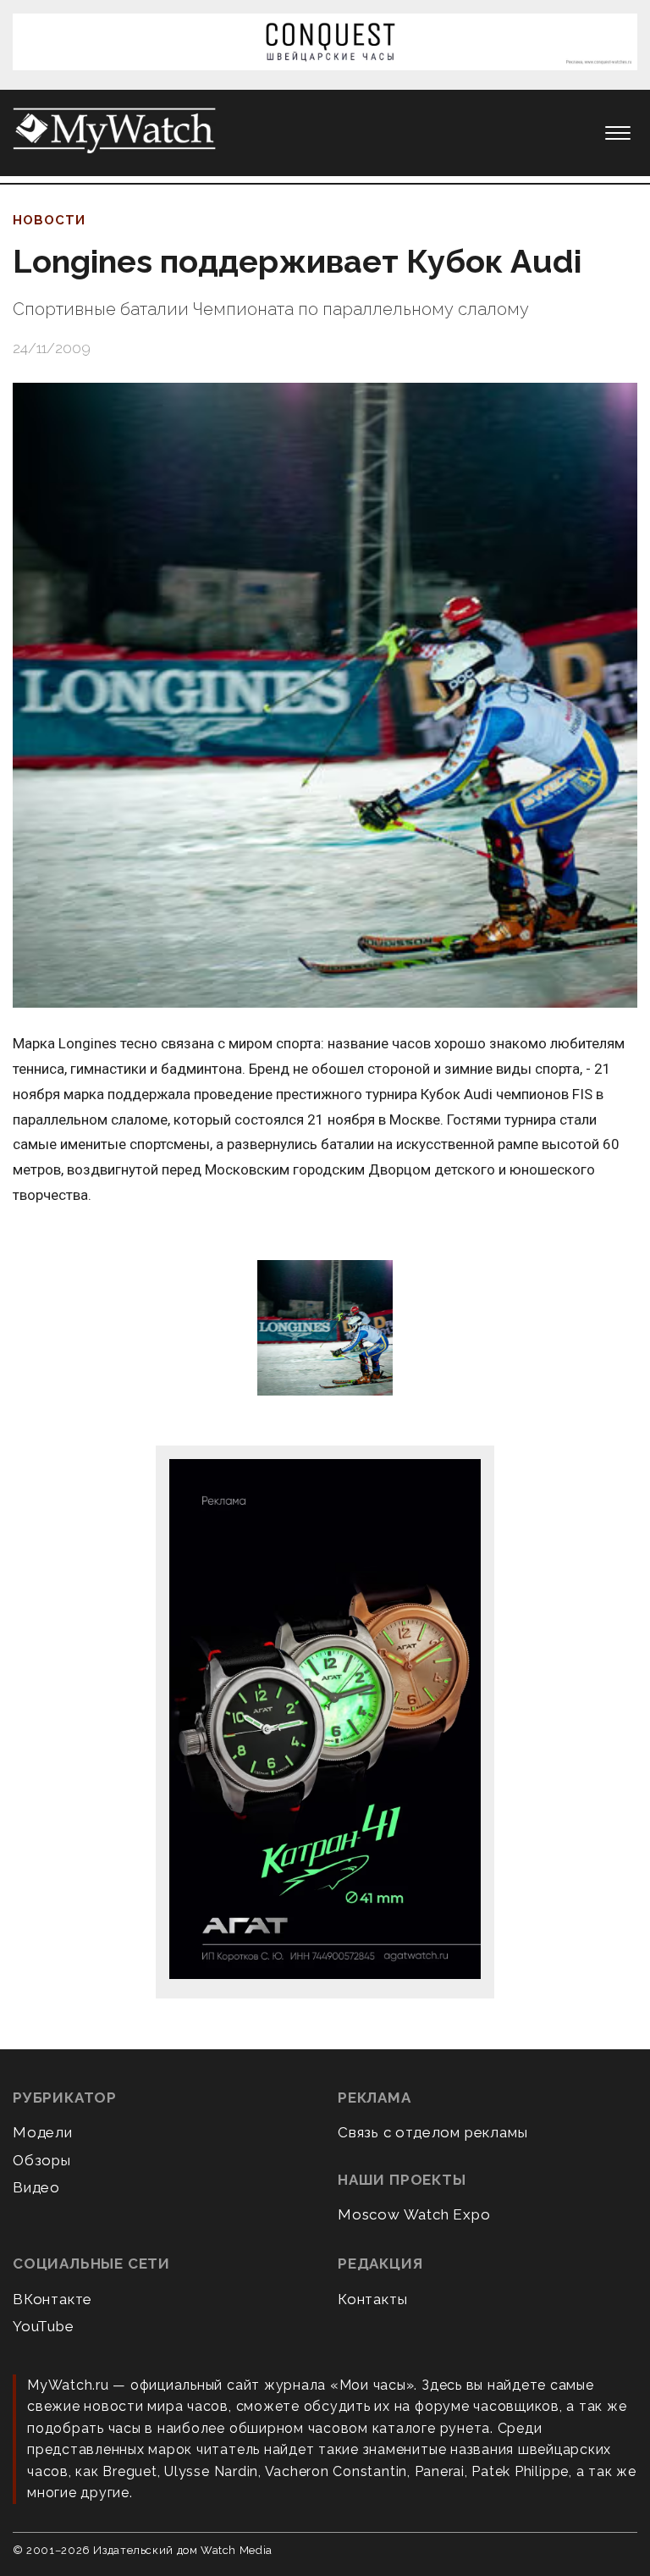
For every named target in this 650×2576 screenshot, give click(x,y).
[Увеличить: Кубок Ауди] (325, 1329)
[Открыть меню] (618, 133)
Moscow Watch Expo (414, 2214)
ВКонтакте (52, 2299)
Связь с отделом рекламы (432, 2132)
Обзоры (42, 2160)
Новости (49, 220)
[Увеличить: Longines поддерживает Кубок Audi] (325, 695)
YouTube (44, 2326)
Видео (36, 2187)
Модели (43, 2132)
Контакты (372, 2299)
